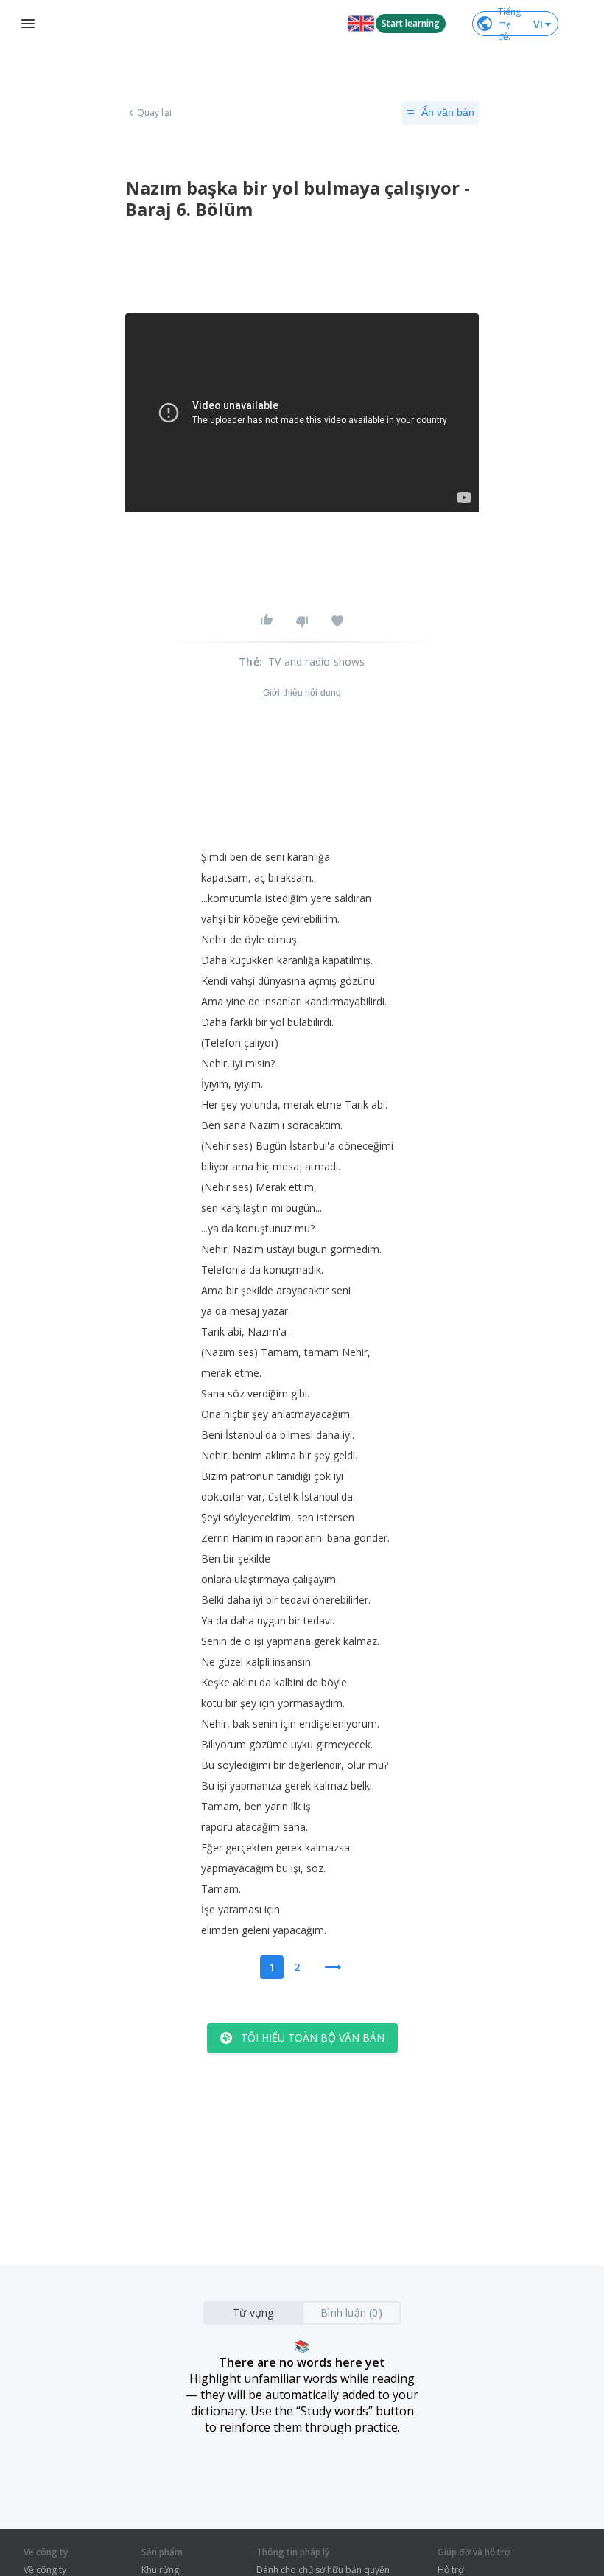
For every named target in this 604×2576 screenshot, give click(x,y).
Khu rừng (160, 2570)
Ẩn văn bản (448, 112)
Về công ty (45, 2570)
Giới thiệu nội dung (302, 693)
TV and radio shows (317, 662)
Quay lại (154, 113)
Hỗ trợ (450, 2570)
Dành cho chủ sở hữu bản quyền (323, 2570)
